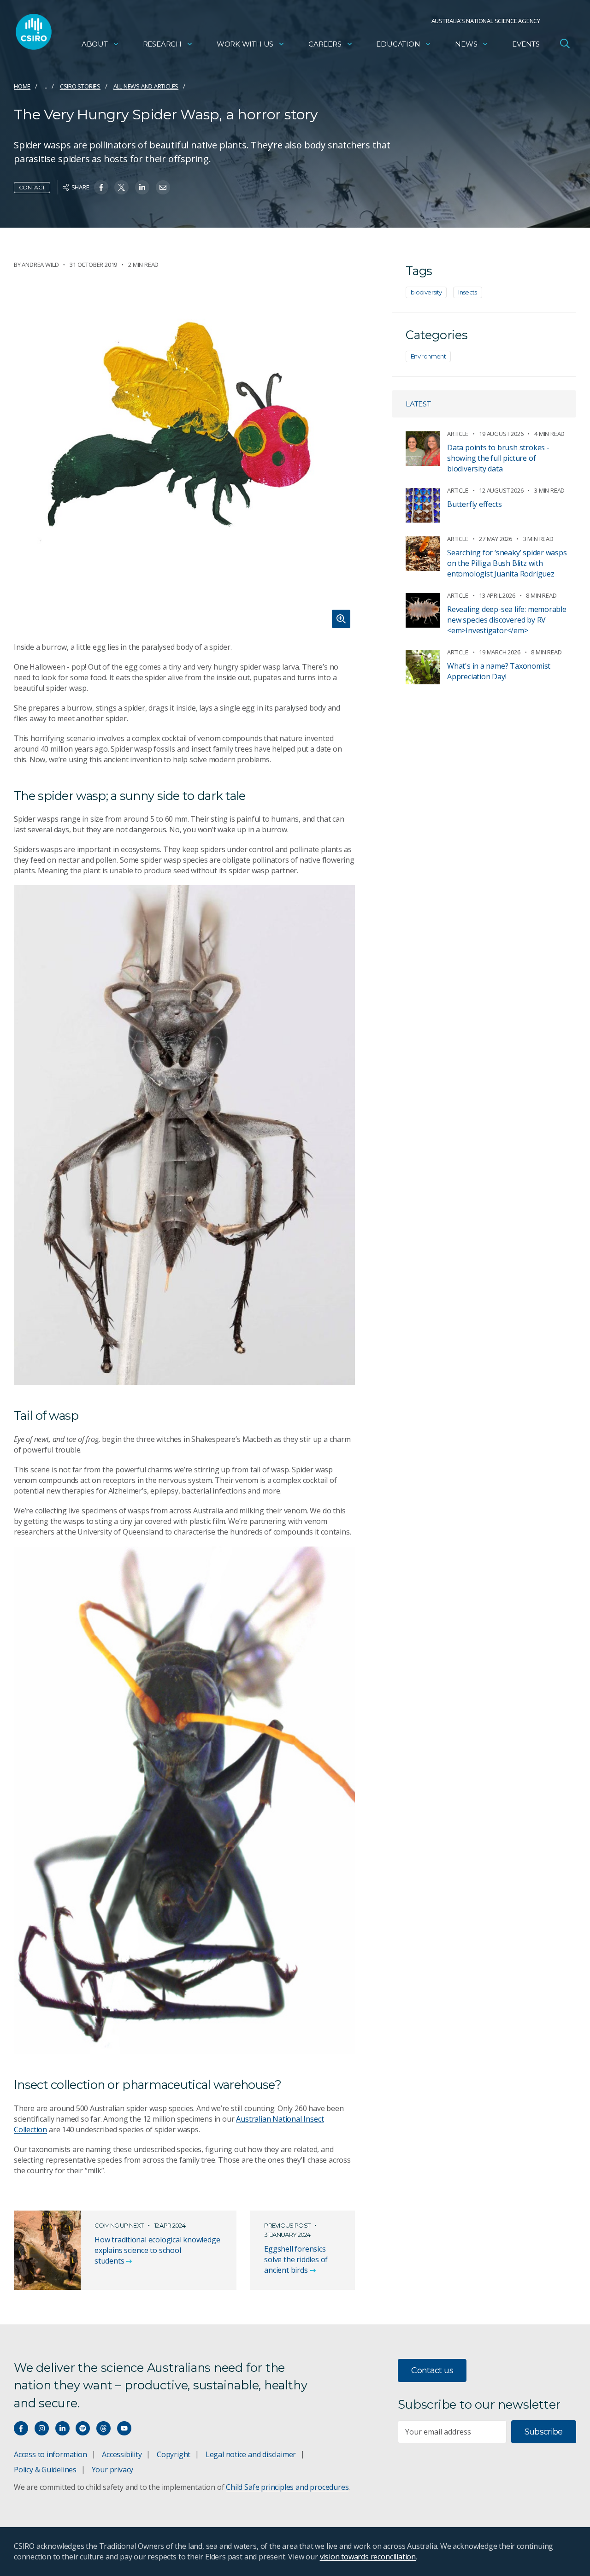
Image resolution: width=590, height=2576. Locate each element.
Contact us (432, 2370)
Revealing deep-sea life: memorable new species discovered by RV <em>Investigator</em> (507, 620)
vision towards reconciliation (368, 2557)
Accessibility (122, 2454)
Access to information (50, 2454)
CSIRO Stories (80, 86)
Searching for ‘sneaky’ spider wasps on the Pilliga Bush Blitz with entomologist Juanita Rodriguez (507, 563)
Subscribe (544, 2432)
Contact (32, 187)
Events (526, 44)
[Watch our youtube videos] (124, 2428)
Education (398, 44)
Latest (418, 404)
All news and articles (146, 86)
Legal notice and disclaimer (251, 2454)
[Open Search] (565, 43)
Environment (428, 356)
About (95, 44)
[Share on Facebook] (101, 187)
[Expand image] (184, 462)
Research (162, 44)
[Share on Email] (163, 187)
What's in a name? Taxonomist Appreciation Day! (499, 671)
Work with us (245, 44)
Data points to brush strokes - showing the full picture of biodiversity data (498, 458)
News (466, 44)
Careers (325, 44)
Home (22, 86)
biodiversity (426, 292)
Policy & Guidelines (45, 2470)
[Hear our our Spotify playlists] (83, 2428)
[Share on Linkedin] (142, 187)
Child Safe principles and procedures (287, 2487)
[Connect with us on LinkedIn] (62, 2428)
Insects (468, 292)
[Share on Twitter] (121, 187)
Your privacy (112, 2470)
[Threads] (103, 2428)
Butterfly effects (474, 504)
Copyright (174, 2454)
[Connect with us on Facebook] (21, 2428)
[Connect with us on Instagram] (42, 2428)
